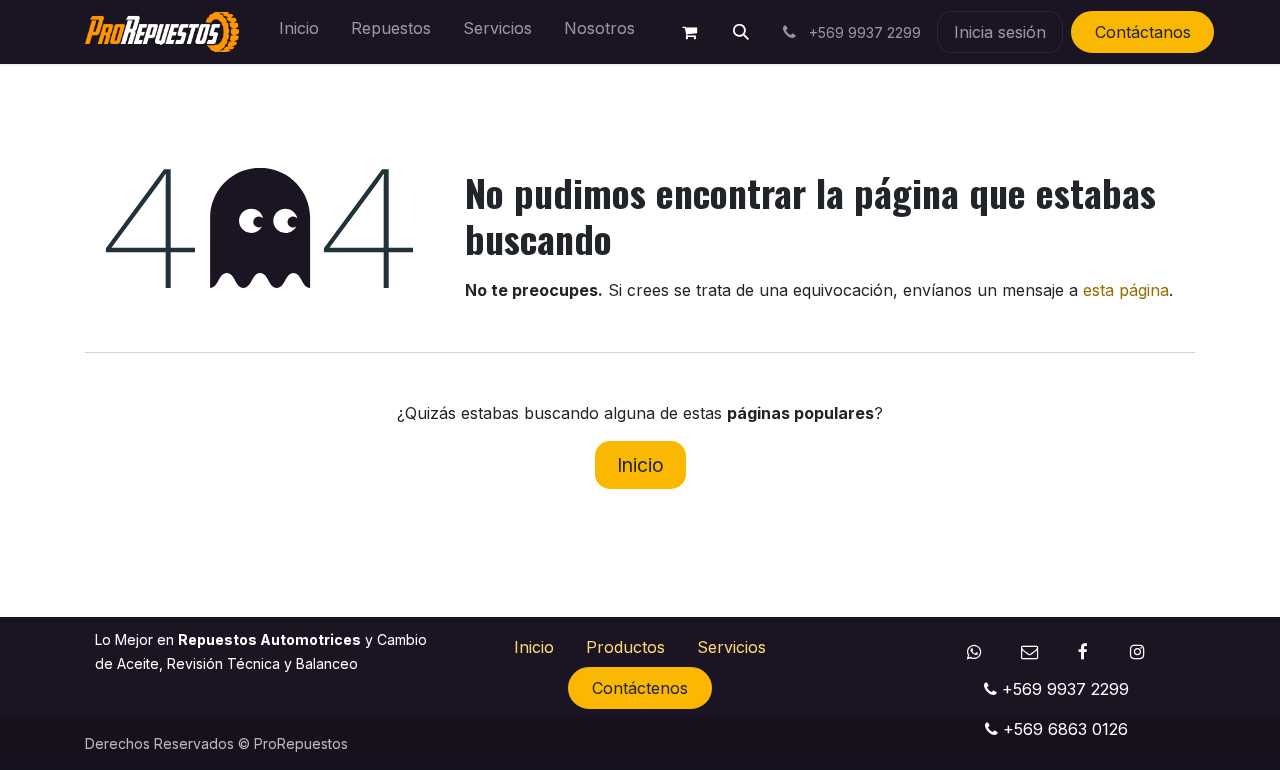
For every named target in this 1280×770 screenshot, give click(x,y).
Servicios (731, 647)
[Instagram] (1137, 651)
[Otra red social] (1029, 651)
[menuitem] (299, 32)
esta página (1126, 290)
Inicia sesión (1000, 32)
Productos (625, 647)
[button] (741, 32)
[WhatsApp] (974, 651)
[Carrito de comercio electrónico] (689, 32)
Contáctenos (640, 688)
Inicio (640, 465)
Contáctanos (1143, 32)
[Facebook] (1083, 651)
